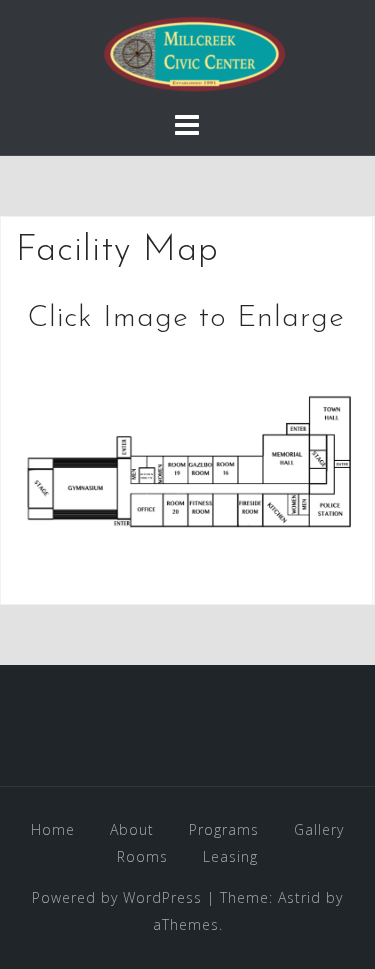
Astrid (299, 897)
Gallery (319, 829)
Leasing (230, 856)
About (132, 829)
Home (53, 829)
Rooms (142, 856)
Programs (224, 829)
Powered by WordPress (117, 897)
